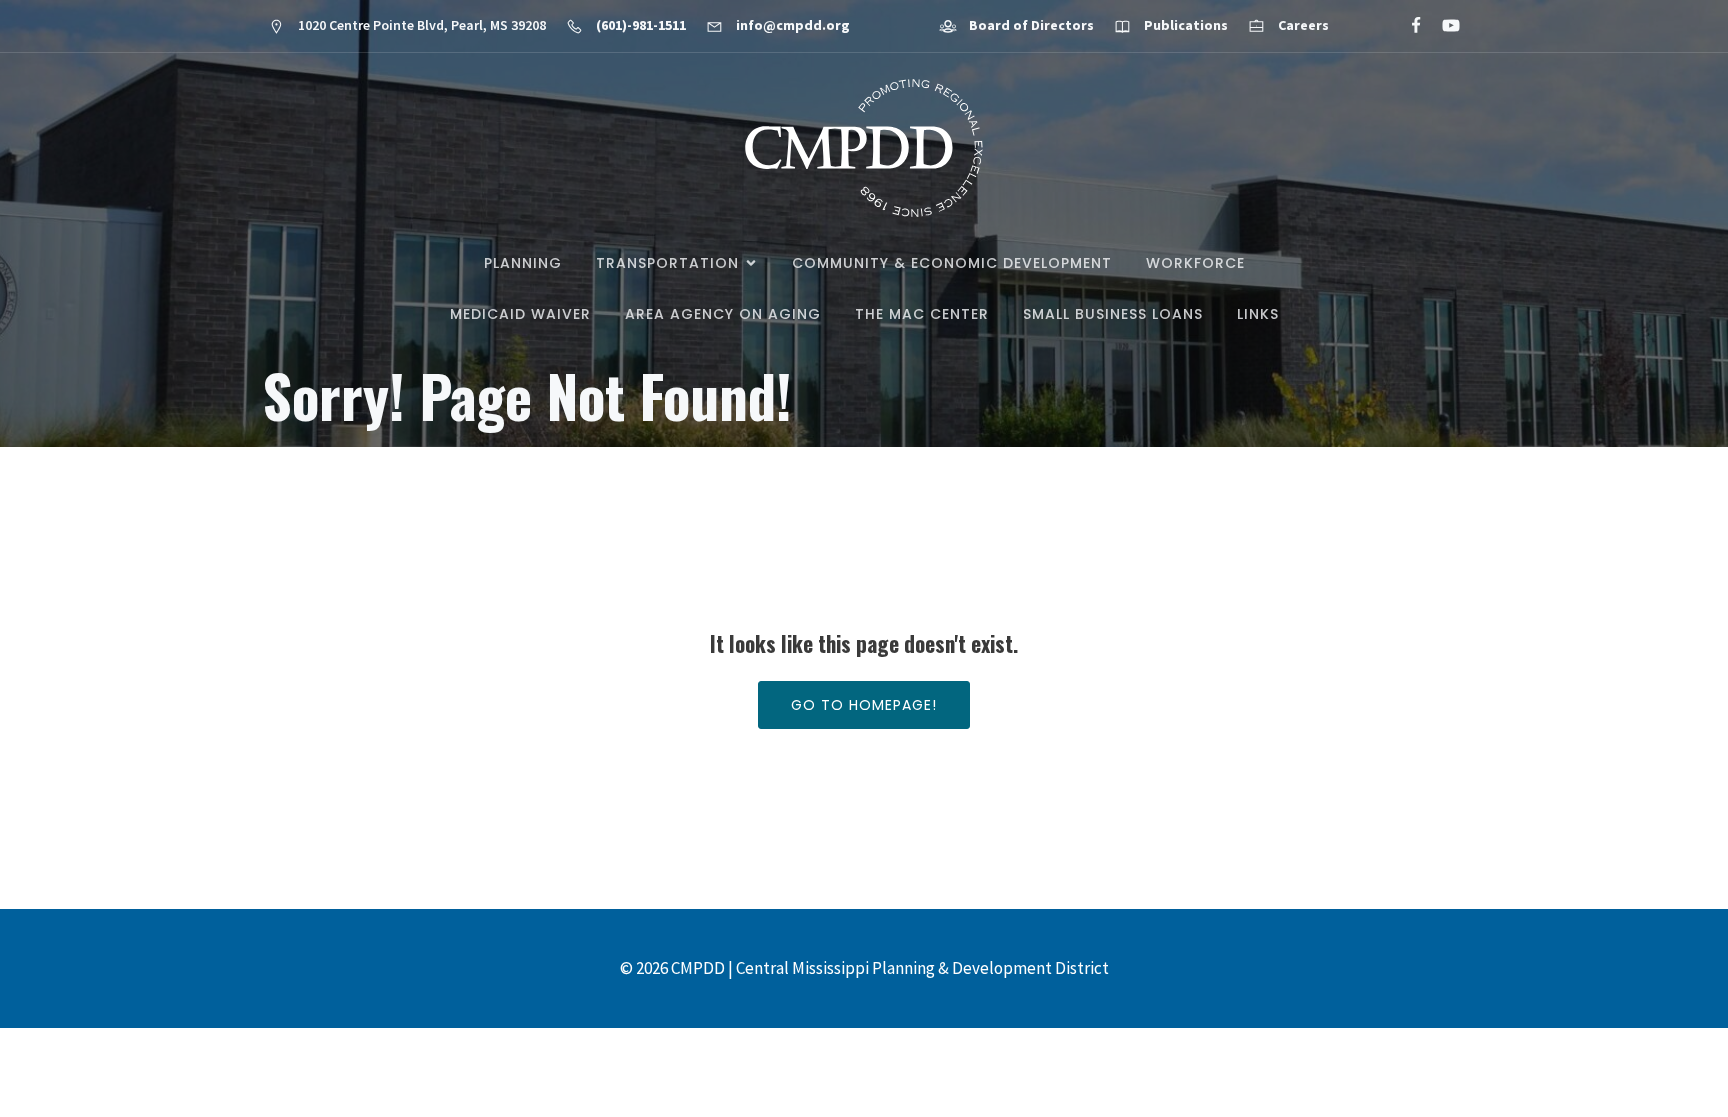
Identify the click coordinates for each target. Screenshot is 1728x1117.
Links (1258, 314)
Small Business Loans (1113, 314)
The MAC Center (922, 314)
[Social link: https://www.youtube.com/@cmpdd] (1442, 26)
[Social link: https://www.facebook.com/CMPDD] (1407, 26)
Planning (523, 263)
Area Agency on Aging (723, 314)
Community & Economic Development (952, 263)
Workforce (1195, 263)
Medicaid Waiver (520, 314)
